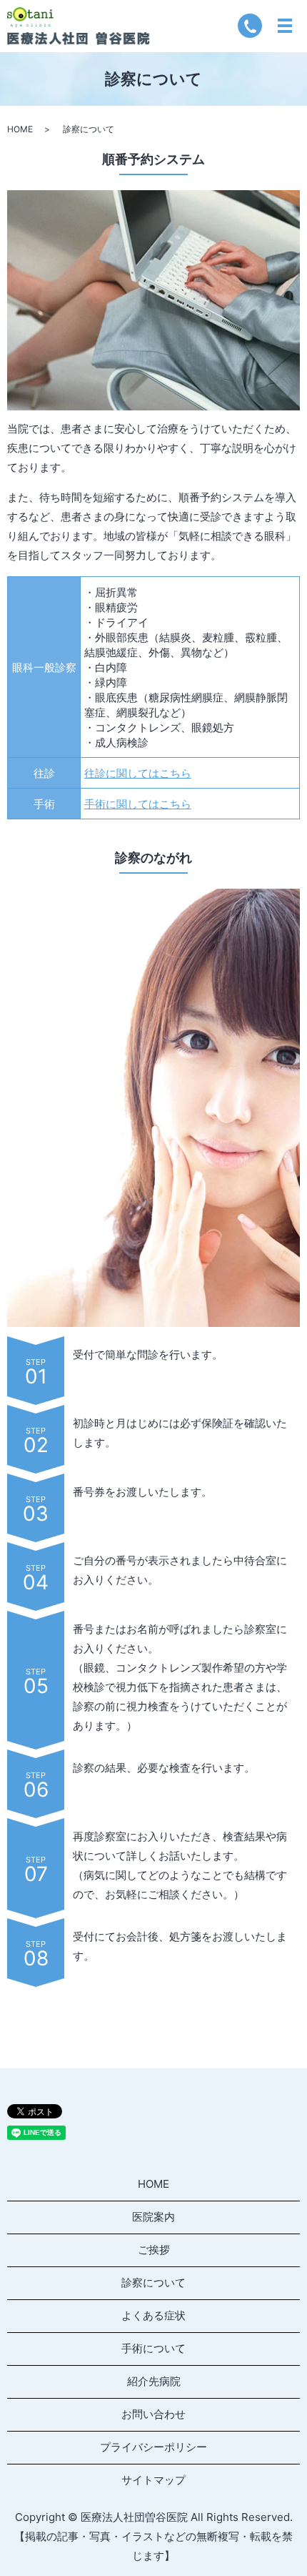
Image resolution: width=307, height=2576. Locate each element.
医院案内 (153, 2217)
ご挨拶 (154, 2250)
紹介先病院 (154, 2381)
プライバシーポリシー (153, 2447)
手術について (153, 2348)
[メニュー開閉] (285, 26)
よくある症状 (153, 2315)
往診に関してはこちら (138, 773)
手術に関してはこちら (138, 804)
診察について (153, 2283)
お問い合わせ (153, 2414)
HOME (20, 129)
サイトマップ (153, 2480)
